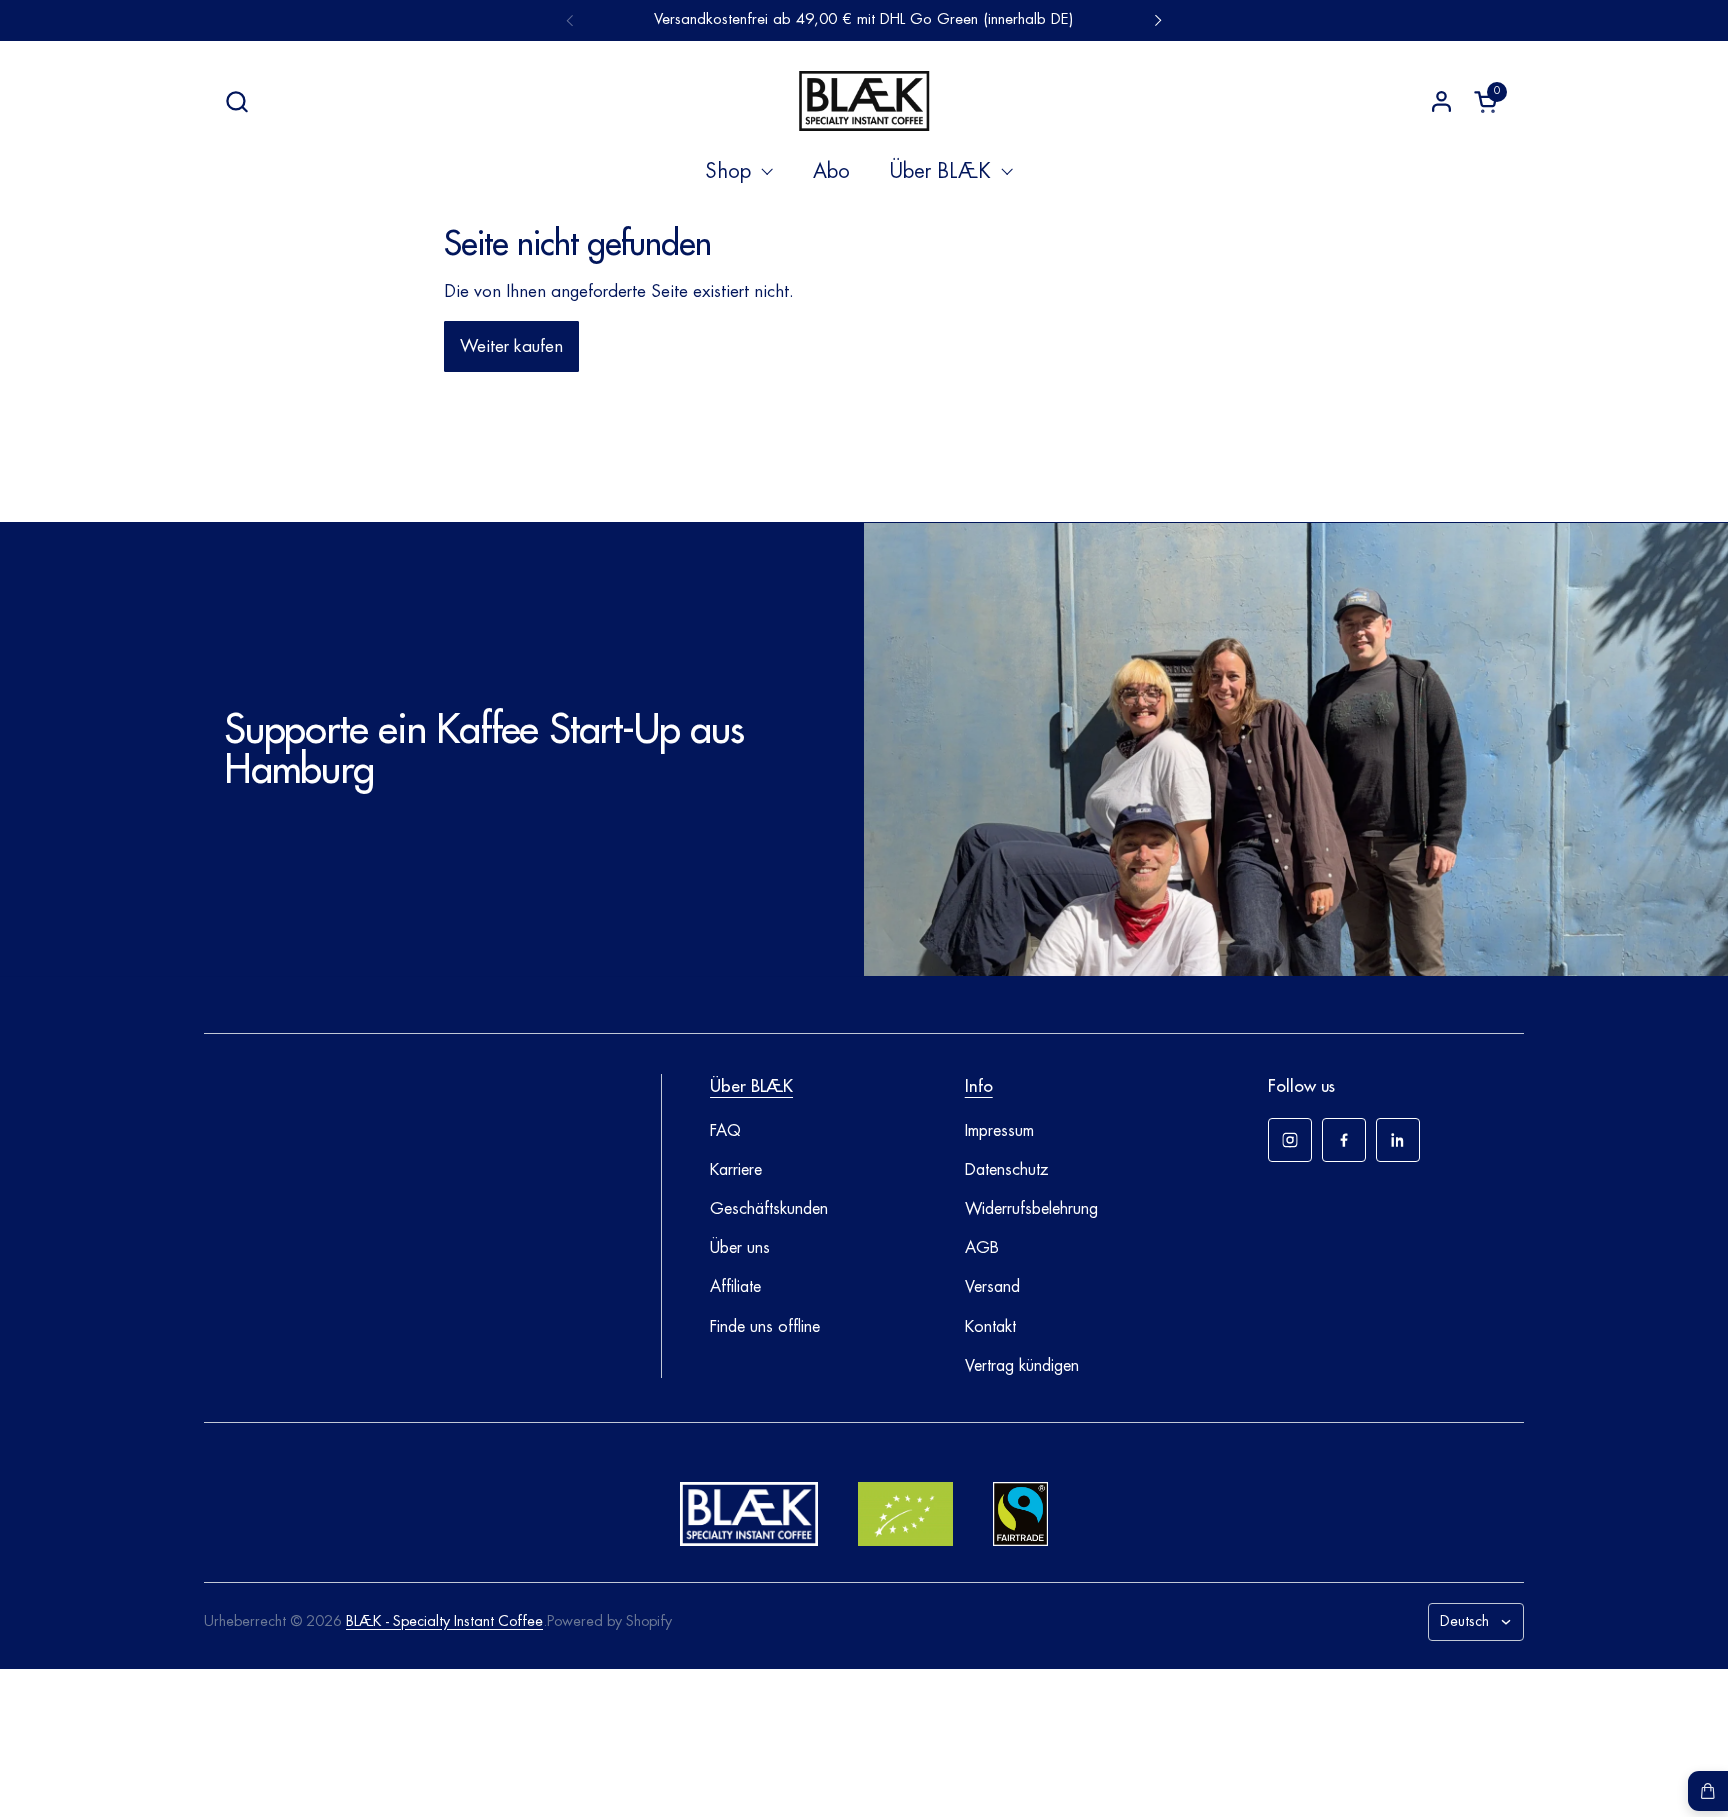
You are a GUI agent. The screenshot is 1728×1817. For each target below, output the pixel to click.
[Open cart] (1708, 1791)
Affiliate (735, 1287)
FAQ (725, 1131)
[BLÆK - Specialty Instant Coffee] (864, 101)
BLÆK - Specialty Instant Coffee (444, 1621)
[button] (236, 101)
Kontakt (990, 1327)
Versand (992, 1287)
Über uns (740, 1248)
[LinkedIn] (1398, 1140)
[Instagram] (1290, 1140)
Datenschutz (1007, 1170)
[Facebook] (1344, 1140)
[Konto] (1441, 101)
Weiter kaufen (511, 346)
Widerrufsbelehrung (1031, 1209)
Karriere (736, 1170)
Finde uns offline (765, 1327)
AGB (982, 1248)
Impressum (999, 1131)
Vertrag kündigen (1022, 1366)
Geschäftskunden (769, 1209)
